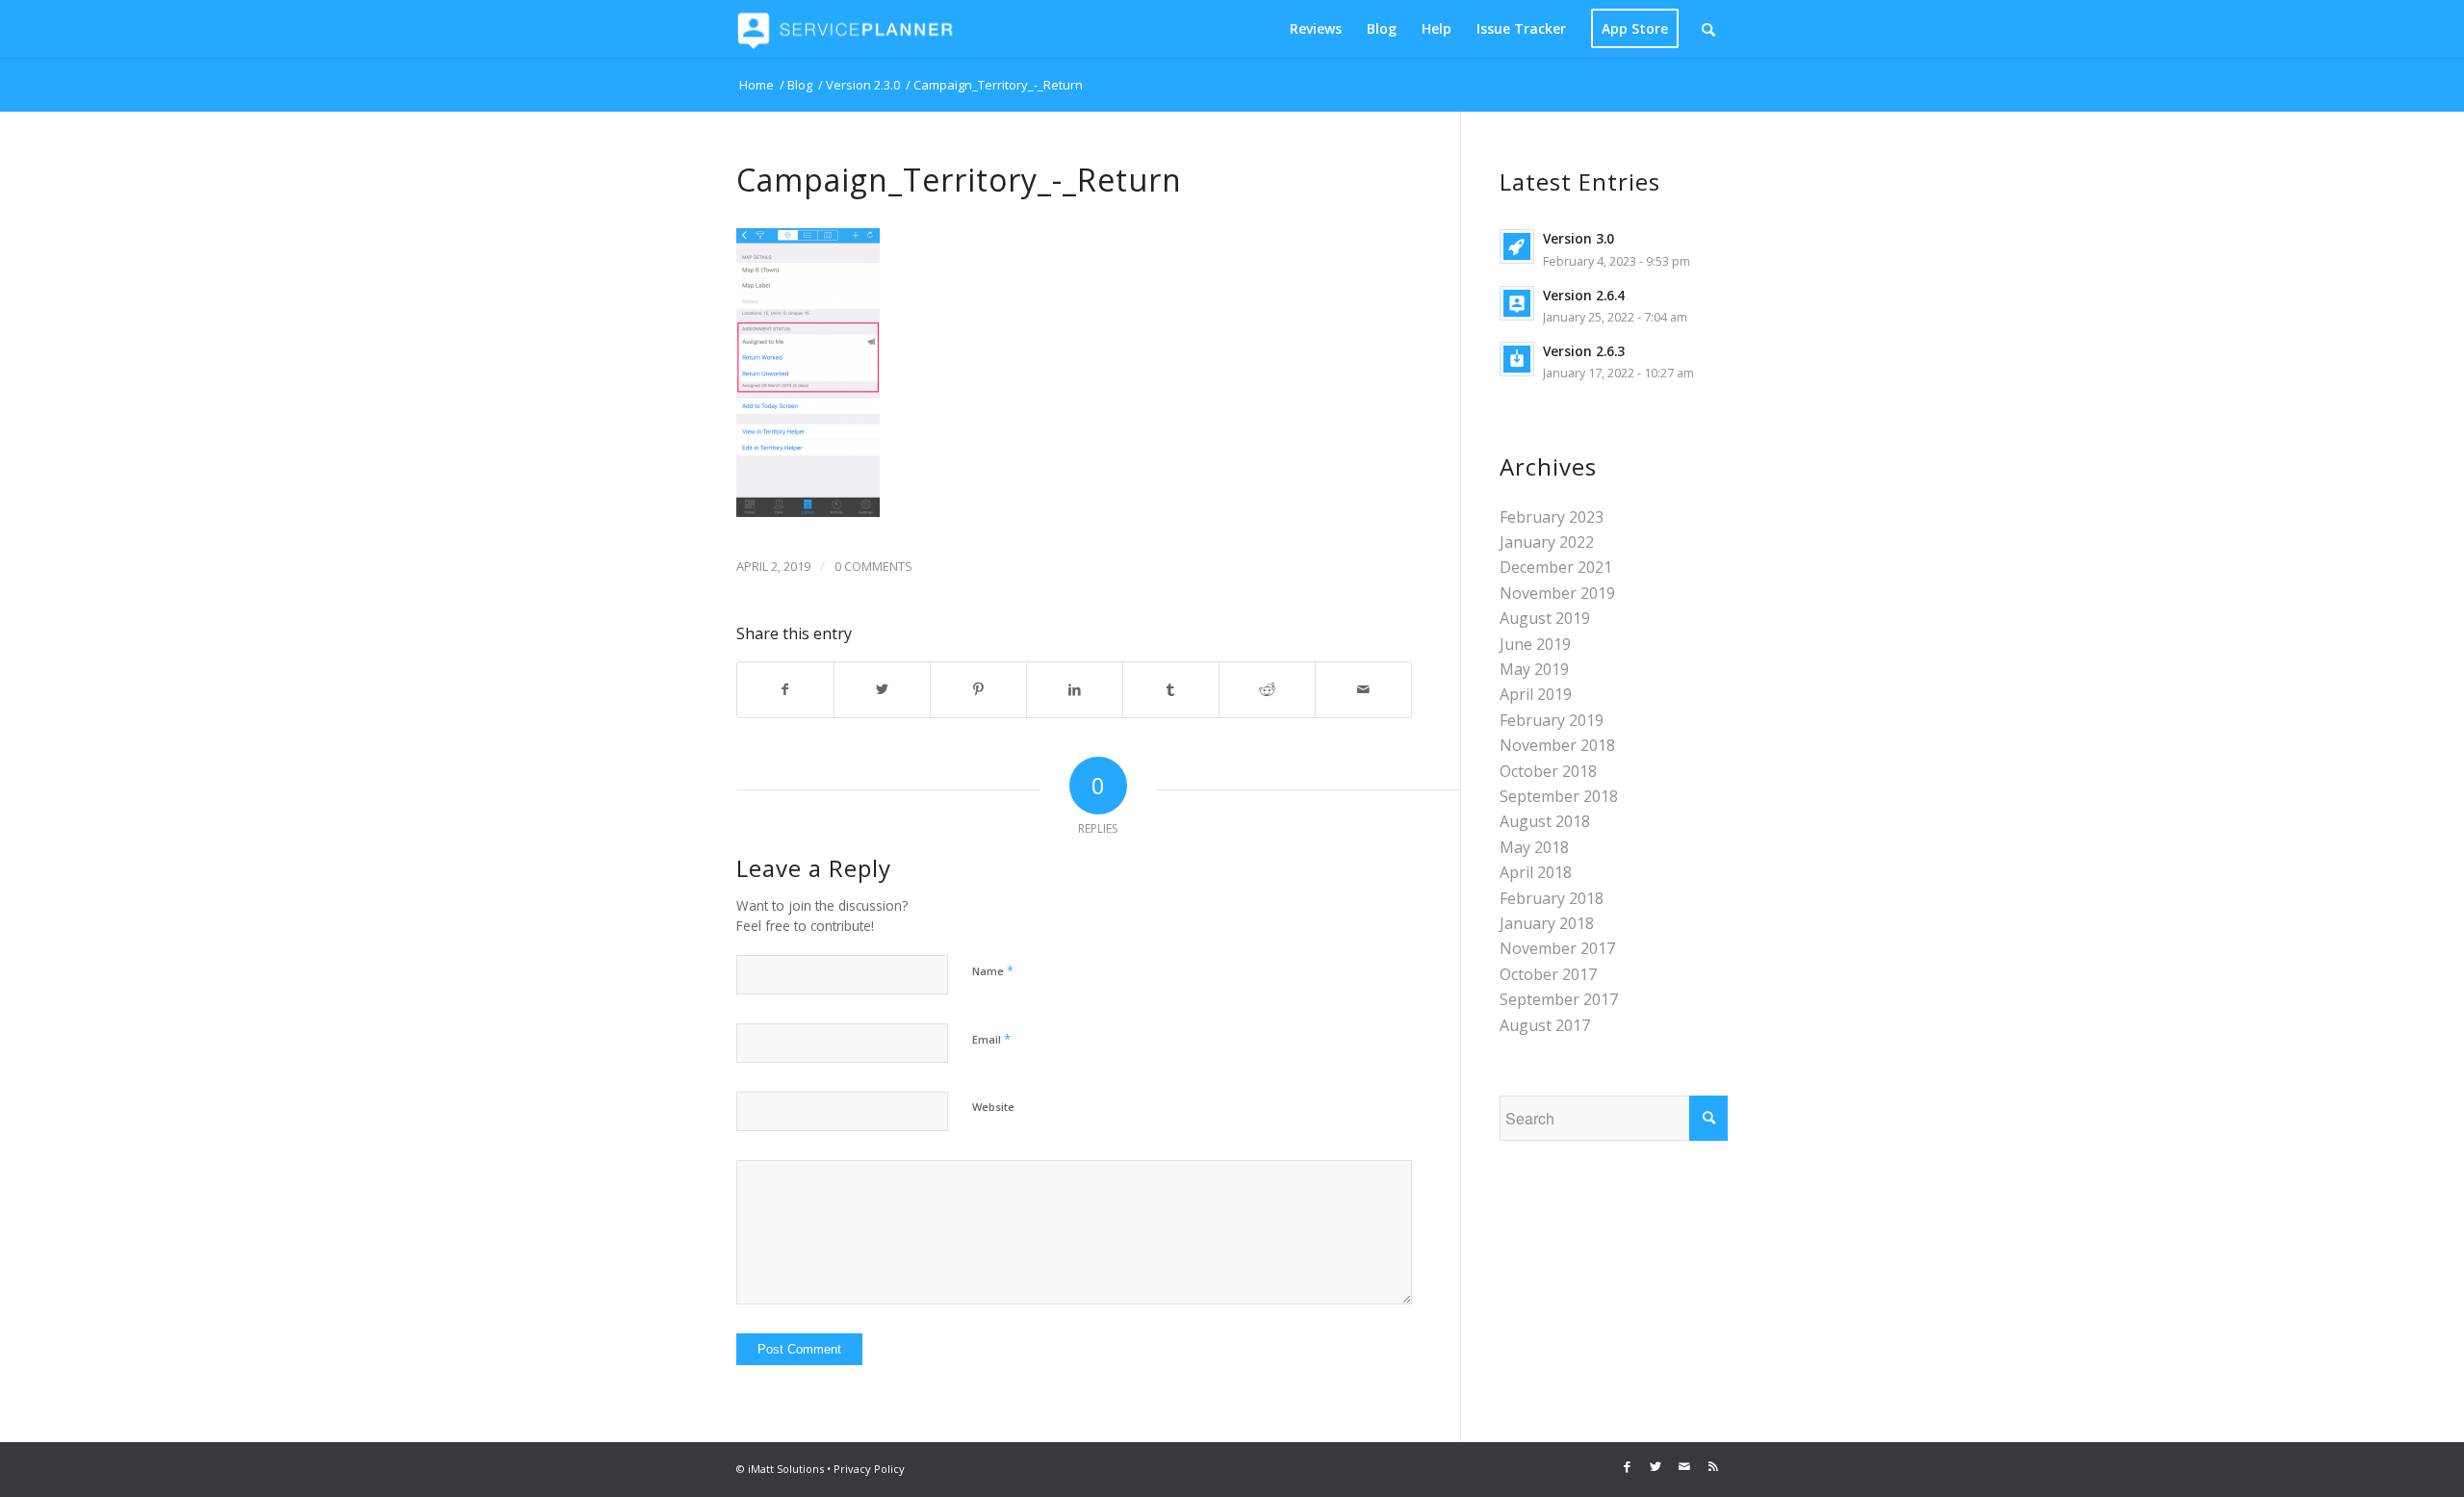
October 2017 (1548, 974)
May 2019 (1534, 669)
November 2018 (1557, 745)
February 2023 (1552, 517)
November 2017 (1557, 948)
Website (993, 1107)
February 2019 (1552, 720)
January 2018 (1547, 923)
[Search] (1708, 29)
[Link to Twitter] (1655, 1466)
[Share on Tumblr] (1171, 689)
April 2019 (1536, 694)
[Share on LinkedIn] (1075, 689)
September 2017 (1559, 999)
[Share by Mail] (1363, 689)
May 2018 (1534, 847)
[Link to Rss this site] (1713, 1466)
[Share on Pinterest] (978, 689)
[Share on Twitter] (882, 689)
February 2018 (1552, 898)
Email (991, 1039)
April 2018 (1536, 872)
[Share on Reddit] (1267, 689)
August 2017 (1545, 1025)
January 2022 (1547, 542)
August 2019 (1545, 618)
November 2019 (1557, 593)
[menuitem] (1316, 29)
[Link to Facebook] (1627, 1466)
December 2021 (1556, 567)
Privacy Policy (869, 1469)
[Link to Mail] (1684, 1466)
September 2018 (1559, 796)
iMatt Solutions (786, 1469)
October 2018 (1548, 771)
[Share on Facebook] (785, 689)
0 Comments (873, 566)
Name (993, 970)
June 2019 (1535, 644)
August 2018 (1545, 821)
